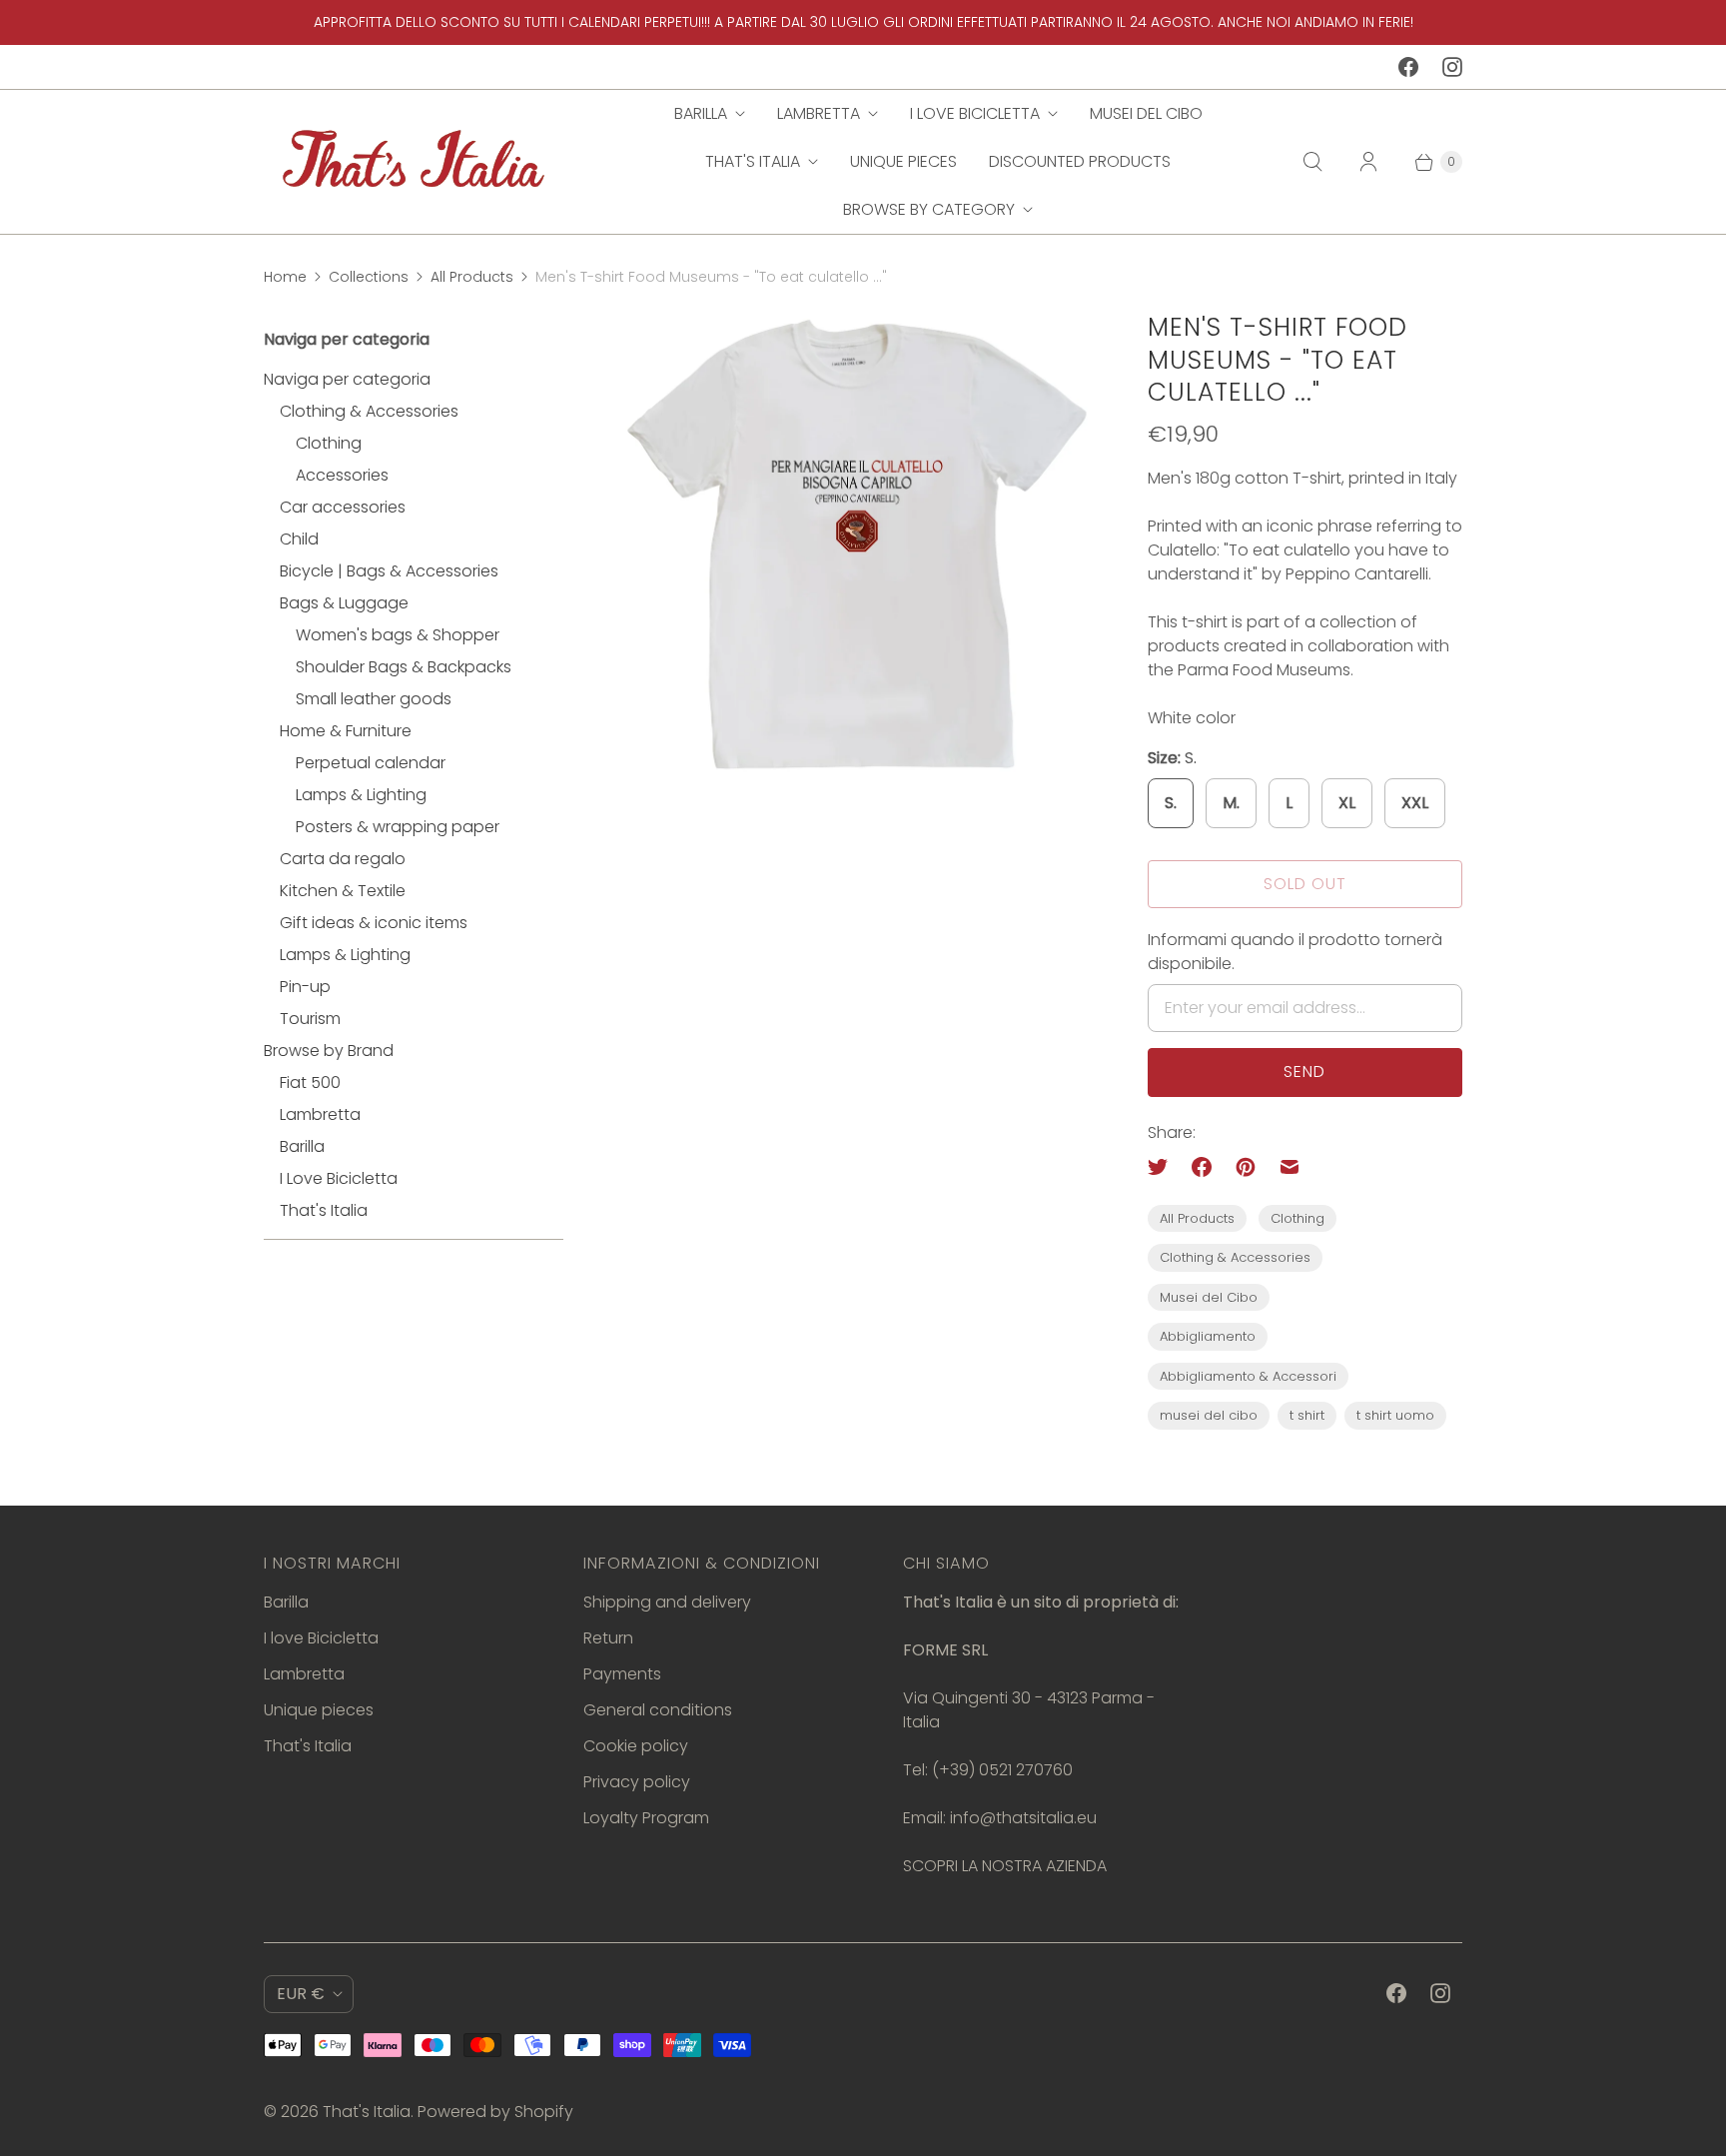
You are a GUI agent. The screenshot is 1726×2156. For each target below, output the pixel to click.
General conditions (658, 1710)
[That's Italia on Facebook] (1408, 67)
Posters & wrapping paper (398, 827)
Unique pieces (903, 161)
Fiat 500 (310, 1082)
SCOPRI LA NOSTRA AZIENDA (1005, 1866)
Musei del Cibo (1146, 113)
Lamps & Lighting (361, 795)
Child (299, 539)
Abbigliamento (1208, 1336)
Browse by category (929, 209)
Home (285, 277)
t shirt (1307, 1415)
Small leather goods (374, 699)
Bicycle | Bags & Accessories (389, 571)
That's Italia (753, 161)
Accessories (342, 475)
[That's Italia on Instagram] (1452, 67)
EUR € (301, 1994)
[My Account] (1368, 162)
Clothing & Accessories (369, 411)
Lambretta (819, 113)
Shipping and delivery (667, 1602)
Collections (369, 277)
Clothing (329, 443)
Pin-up (305, 987)
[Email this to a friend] (1290, 1167)
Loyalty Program (646, 1818)
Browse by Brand (329, 1051)
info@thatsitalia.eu (1023, 1818)
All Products (472, 277)
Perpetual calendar (371, 763)
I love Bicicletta (975, 113)
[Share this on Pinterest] (1246, 1167)
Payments (622, 1674)
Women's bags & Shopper (398, 635)
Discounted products (1080, 161)
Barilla (701, 113)
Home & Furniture (346, 731)
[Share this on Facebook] (1202, 1167)
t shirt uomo (1395, 1415)
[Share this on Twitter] (1164, 1167)
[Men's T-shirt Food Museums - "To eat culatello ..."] (856, 549)
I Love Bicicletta (339, 1178)
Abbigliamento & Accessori (1248, 1376)
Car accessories (343, 507)
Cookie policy (636, 1746)
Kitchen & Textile (343, 891)
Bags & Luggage (344, 603)
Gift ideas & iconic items (374, 923)
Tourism (310, 1019)
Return (608, 1638)
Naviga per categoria (347, 379)
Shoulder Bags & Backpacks (404, 667)
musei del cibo (1209, 1415)
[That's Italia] (414, 161)
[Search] (1312, 162)
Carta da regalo (343, 859)
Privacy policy (637, 1782)
